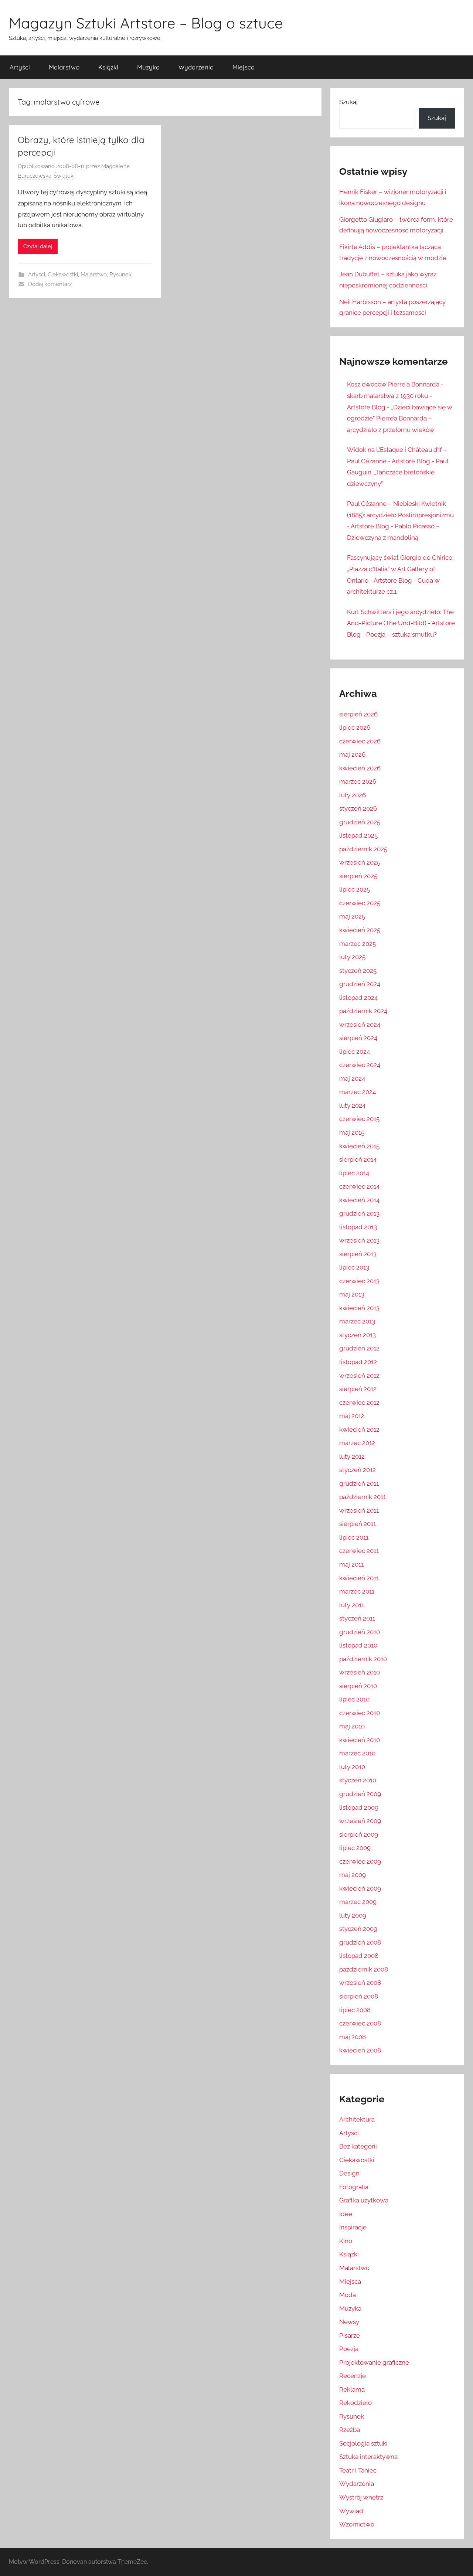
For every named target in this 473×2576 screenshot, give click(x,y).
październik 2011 (363, 1497)
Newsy (349, 2322)
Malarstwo (64, 67)
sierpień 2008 (359, 1996)
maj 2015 (352, 1132)
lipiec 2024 (355, 1052)
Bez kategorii (358, 2146)
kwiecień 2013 (359, 1308)
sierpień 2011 (358, 1524)
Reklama (352, 2389)
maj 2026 (352, 754)
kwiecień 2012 (359, 1430)
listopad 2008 (359, 1956)
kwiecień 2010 (360, 1740)
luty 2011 (352, 1605)
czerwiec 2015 (359, 1119)
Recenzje (353, 2376)
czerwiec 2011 (359, 1551)
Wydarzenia (196, 67)
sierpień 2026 (358, 714)
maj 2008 (353, 2037)
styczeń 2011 (357, 1618)
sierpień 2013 (358, 1254)
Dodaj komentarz (50, 284)
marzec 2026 (358, 781)
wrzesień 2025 (360, 862)
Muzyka (148, 67)
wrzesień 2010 (360, 1672)
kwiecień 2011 (359, 1578)
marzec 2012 (357, 1443)
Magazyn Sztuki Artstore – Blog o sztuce (146, 23)
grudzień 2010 (360, 1632)
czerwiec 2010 (360, 1713)
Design (349, 2173)
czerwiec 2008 (360, 2023)
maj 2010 (352, 1726)
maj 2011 (351, 1564)
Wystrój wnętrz (361, 2497)
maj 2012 (352, 1416)
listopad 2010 (358, 1645)
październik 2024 (363, 1011)
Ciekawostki (63, 275)
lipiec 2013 (354, 1267)
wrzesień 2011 (359, 1510)
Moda (348, 2295)
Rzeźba (350, 2430)
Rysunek (120, 275)
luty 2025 (352, 957)
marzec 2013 (357, 1321)
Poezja (349, 2349)
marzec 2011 (357, 1591)
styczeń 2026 (358, 808)
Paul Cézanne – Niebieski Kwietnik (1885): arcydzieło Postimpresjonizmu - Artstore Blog (400, 515)
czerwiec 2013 (359, 1281)
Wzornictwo (357, 2524)
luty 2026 (353, 795)
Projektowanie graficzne (374, 2362)
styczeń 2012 (358, 1470)
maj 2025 (352, 916)
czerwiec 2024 (360, 1065)
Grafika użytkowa (364, 2200)
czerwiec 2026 (360, 741)
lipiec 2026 (355, 728)
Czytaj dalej (38, 246)
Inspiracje (353, 2227)
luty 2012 (352, 1456)
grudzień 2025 (360, 822)
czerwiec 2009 (360, 1861)
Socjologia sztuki (363, 2443)
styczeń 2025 (358, 971)
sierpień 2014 (358, 1159)
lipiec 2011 (354, 1537)
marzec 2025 (358, 944)
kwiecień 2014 (359, 1200)
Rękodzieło (355, 2403)
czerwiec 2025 (360, 903)
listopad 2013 (358, 1227)
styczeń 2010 (358, 1780)
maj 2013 (352, 1294)
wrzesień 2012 (359, 1376)
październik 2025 (363, 849)
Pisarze (350, 2335)
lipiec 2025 (355, 889)
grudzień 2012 (359, 1348)
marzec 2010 (357, 1753)
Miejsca (244, 67)
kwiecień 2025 (360, 930)
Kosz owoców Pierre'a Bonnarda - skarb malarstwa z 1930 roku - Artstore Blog (395, 396)
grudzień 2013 (359, 1213)
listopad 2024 (358, 998)
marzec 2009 (358, 1902)
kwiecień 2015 (359, 1146)
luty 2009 (353, 1915)
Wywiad (351, 2511)
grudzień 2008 (360, 1942)
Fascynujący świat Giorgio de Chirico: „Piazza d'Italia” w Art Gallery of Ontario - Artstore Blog (400, 569)
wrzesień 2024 (360, 1025)
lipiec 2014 (354, 1173)
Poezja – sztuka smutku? (401, 634)
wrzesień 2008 (360, 1983)
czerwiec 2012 (359, 1403)
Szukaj (348, 102)
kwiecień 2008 (360, 2050)
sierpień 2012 (358, 1389)
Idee (346, 2214)
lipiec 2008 (355, 2010)
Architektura (357, 2119)
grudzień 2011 (359, 1483)
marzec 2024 (358, 1092)
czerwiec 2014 (359, 1186)
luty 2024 (352, 1105)
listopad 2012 (358, 1362)
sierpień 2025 (358, 876)
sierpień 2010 (358, 1686)
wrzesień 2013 (359, 1240)
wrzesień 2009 (360, 1821)
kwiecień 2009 (360, 1888)
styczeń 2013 (358, 1335)
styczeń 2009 (358, 1929)
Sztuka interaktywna (368, 2457)
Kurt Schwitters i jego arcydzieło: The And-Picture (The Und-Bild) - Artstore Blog (401, 623)
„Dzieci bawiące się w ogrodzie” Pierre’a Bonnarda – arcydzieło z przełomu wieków (400, 418)
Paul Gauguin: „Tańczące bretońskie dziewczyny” (398, 472)
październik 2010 (363, 1659)
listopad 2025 (358, 835)
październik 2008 (364, 1969)
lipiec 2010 (354, 1699)
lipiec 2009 (355, 1848)
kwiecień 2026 (360, 768)
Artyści (20, 67)
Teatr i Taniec (358, 2470)
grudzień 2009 (360, 1794)
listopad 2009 (359, 1807)
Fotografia (354, 2187)
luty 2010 (352, 1767)
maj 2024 (352, 1079)
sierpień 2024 (358, 1038)
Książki (108, 67)
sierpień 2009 (359, 1834)
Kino (346, 2241)
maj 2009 (353, 1875)
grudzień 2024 (360, 984)
